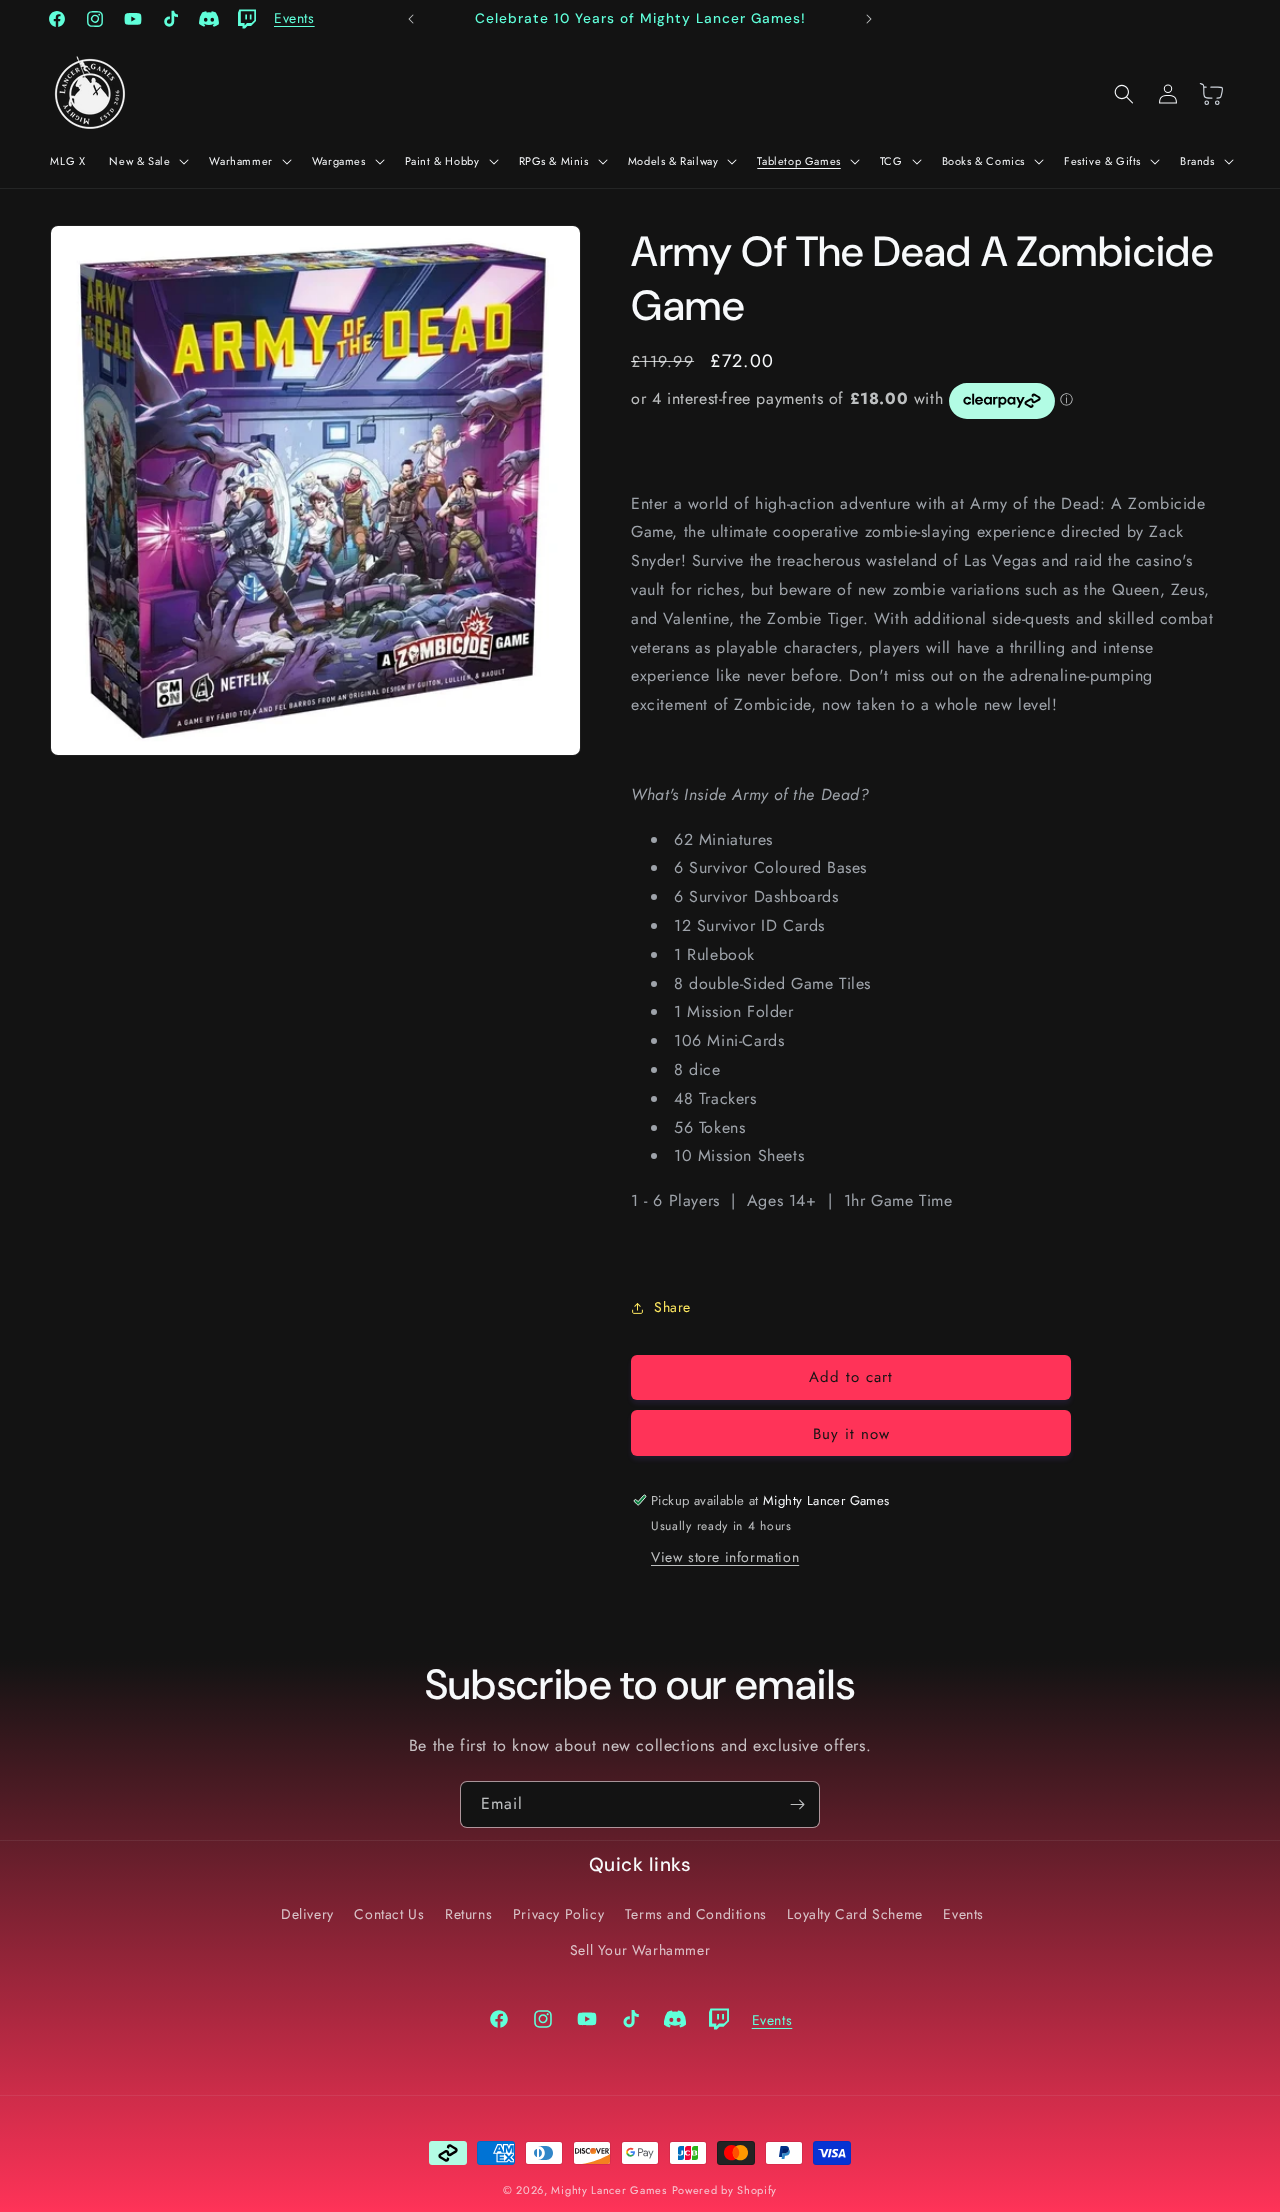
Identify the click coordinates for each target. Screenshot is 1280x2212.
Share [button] (672, 1307)
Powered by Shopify (725, 2190)
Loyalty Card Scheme (854, 1914)
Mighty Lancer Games (608, 2190)
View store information (725, 1557)
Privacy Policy (558, 1914)
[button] (147, 161)
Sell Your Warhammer (640, 1949)
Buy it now (851, 1434)
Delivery (307, 1914)
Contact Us (389, 1914)
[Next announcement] (869, 19)
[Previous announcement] (411, 19)
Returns (468, 1914)
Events (963, 1914)
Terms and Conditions (696, 1914)
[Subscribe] (797, 1804)
